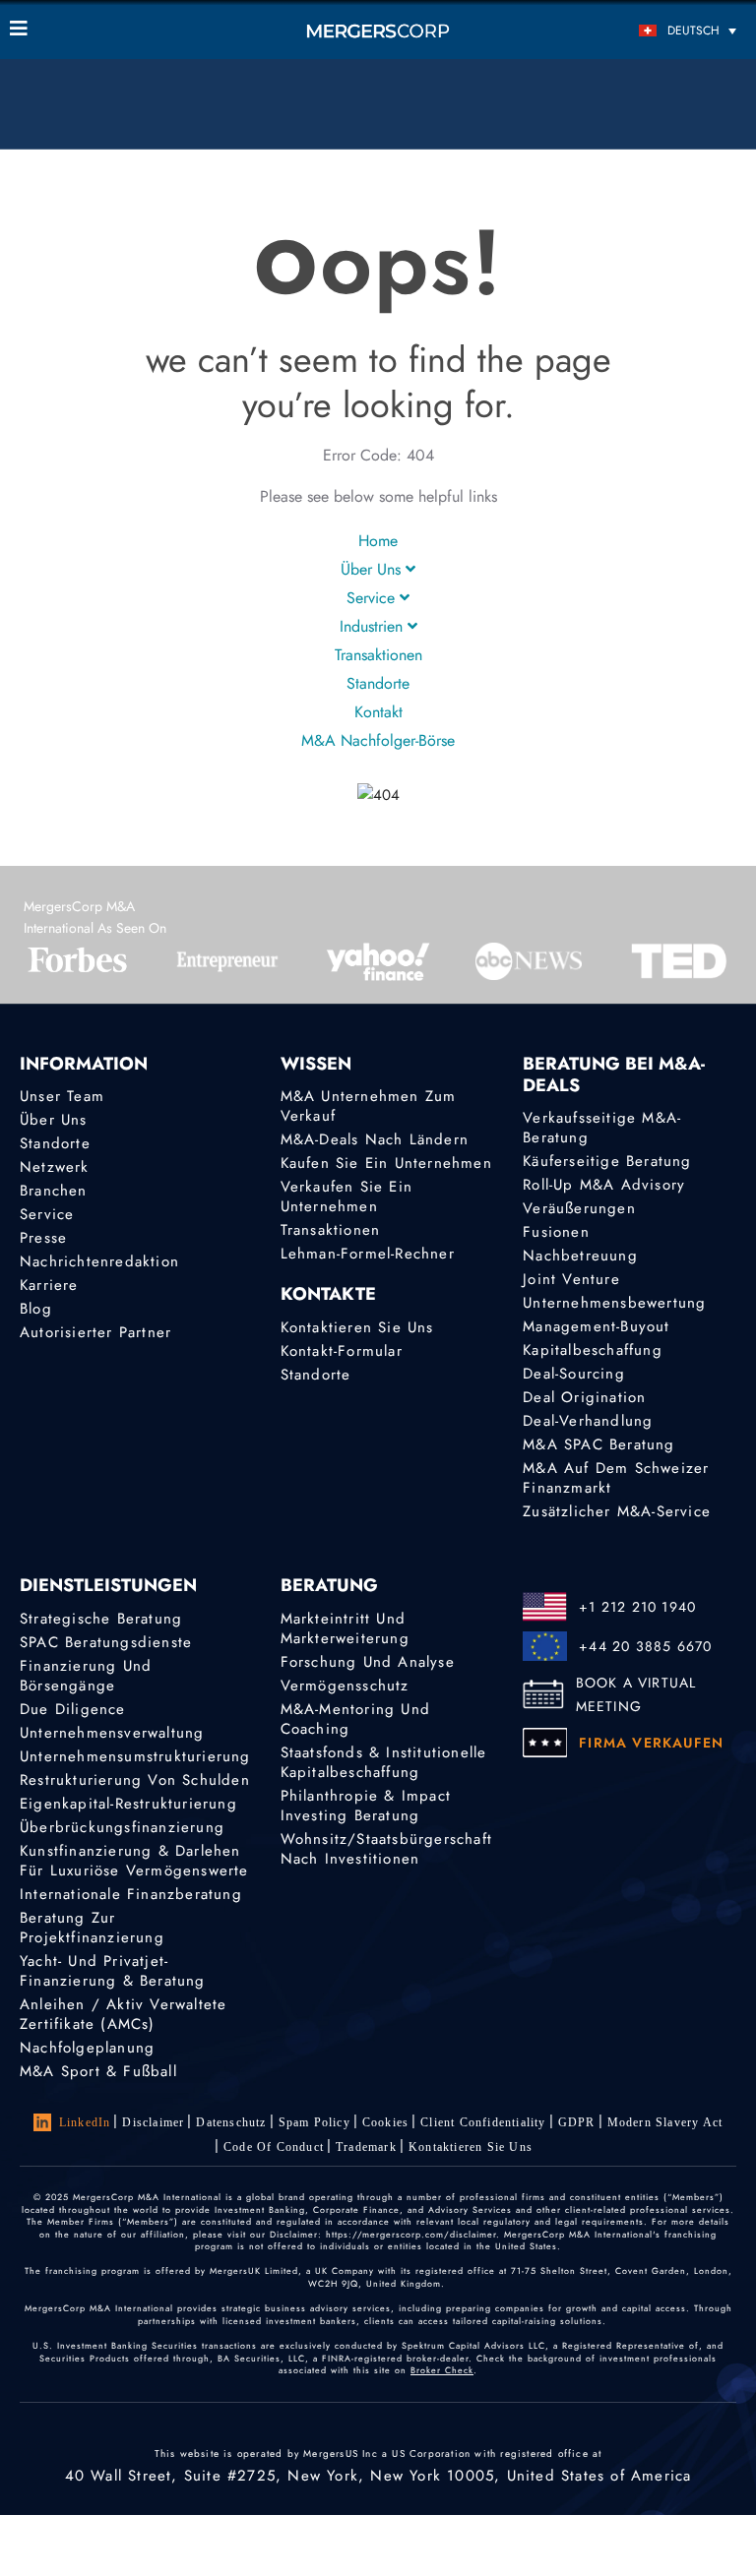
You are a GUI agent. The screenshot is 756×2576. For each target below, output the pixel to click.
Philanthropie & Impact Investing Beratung (366, 1806)
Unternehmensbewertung (614, 1303)
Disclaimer (153, 2122)
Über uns (373, 569)
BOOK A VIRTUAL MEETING (636, 1694)
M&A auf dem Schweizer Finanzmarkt (616, 1478)
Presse (43, 1238)
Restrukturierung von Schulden (135, 1780)
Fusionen (556, 1232)
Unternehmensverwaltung (112, 1733)
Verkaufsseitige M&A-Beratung (602, 1128)
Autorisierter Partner (95, 1332)
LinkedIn (85, 2122)
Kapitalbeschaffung (593, 1350)
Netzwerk (55, 1167)
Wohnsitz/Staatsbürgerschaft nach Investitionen (386, 1849)
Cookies (385, 2122)
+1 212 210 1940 (637, 1607)
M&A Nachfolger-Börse (378, 740)
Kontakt (378, 712)
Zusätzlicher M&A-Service (617, 1511)
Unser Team (62, 1096)
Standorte (378, 683)
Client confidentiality (483, 2122)
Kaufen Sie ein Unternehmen (386, 1163)
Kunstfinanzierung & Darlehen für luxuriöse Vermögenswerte (134, 1861)
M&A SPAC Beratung (598, 1444)
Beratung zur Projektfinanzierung (92, 1928)
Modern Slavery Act (665, 2122)
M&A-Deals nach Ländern (375, 1139)
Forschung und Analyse (368, 1662)
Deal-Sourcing (574, 1374)
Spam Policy (315, 2122)
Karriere (49, 1285)
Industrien (374, 626)
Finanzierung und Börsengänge (86, 1676)
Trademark (366, 2147)
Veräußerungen (579, 1208)
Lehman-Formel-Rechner (368, 1254)
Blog (36, 1309)
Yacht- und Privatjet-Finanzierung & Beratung (113, 1971)
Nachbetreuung (580, 1256)
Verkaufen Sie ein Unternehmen (346, 1196)
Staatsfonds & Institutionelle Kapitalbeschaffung (384, 1762)
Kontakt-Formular (342, 1351)
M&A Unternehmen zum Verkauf (369, 1106)
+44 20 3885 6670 (645, 1646)
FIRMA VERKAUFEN (651, 1743)
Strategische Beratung (101, 1619)
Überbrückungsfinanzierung (122, 1827)
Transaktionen (378, 655)
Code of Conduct (274, 2147)
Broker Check (442, 2370)
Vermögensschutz (345, 1686)
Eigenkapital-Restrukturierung (128, 1804)
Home (378, 541)
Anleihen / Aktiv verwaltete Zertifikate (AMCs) (123, 2014)
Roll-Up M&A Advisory (604, 1185)
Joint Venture (571, 1279)
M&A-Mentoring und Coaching (355, 1719)
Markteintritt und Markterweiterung (345, 1628)
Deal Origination (584, 1397)
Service (373, 598)
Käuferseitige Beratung (607, 1161)
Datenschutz (231, 2122)
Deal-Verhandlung (588, 1421)
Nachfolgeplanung (87, 2048)
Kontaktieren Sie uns (357, 1327)
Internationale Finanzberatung (131, 1894)
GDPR (577, 2122)
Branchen (54, 1191)
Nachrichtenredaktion (99, 1261)
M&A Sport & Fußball (98, 2071)
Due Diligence (73, 1709)
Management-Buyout (596, 1326)
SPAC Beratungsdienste (106, 1642)
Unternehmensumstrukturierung (135, 1756)
